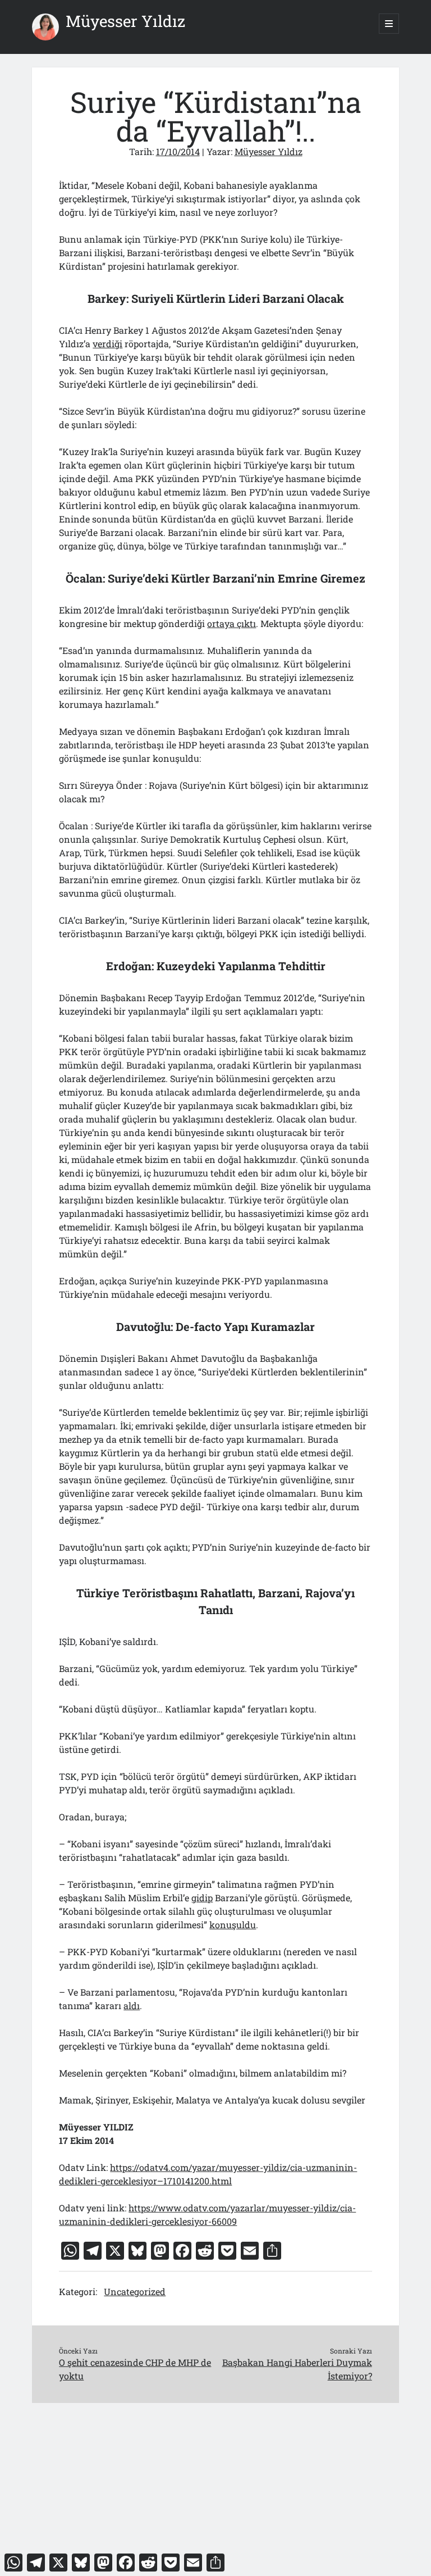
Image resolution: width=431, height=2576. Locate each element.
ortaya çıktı (231, 623)
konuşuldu (233, 1925)
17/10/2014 (178, 151)
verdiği (107, 344)
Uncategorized (135, 2291)
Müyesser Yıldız (125, 21)
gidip (202, 1898)
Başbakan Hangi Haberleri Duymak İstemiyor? (297, 2369)
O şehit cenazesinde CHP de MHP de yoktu (135, 2369)
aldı (132, 2005)
